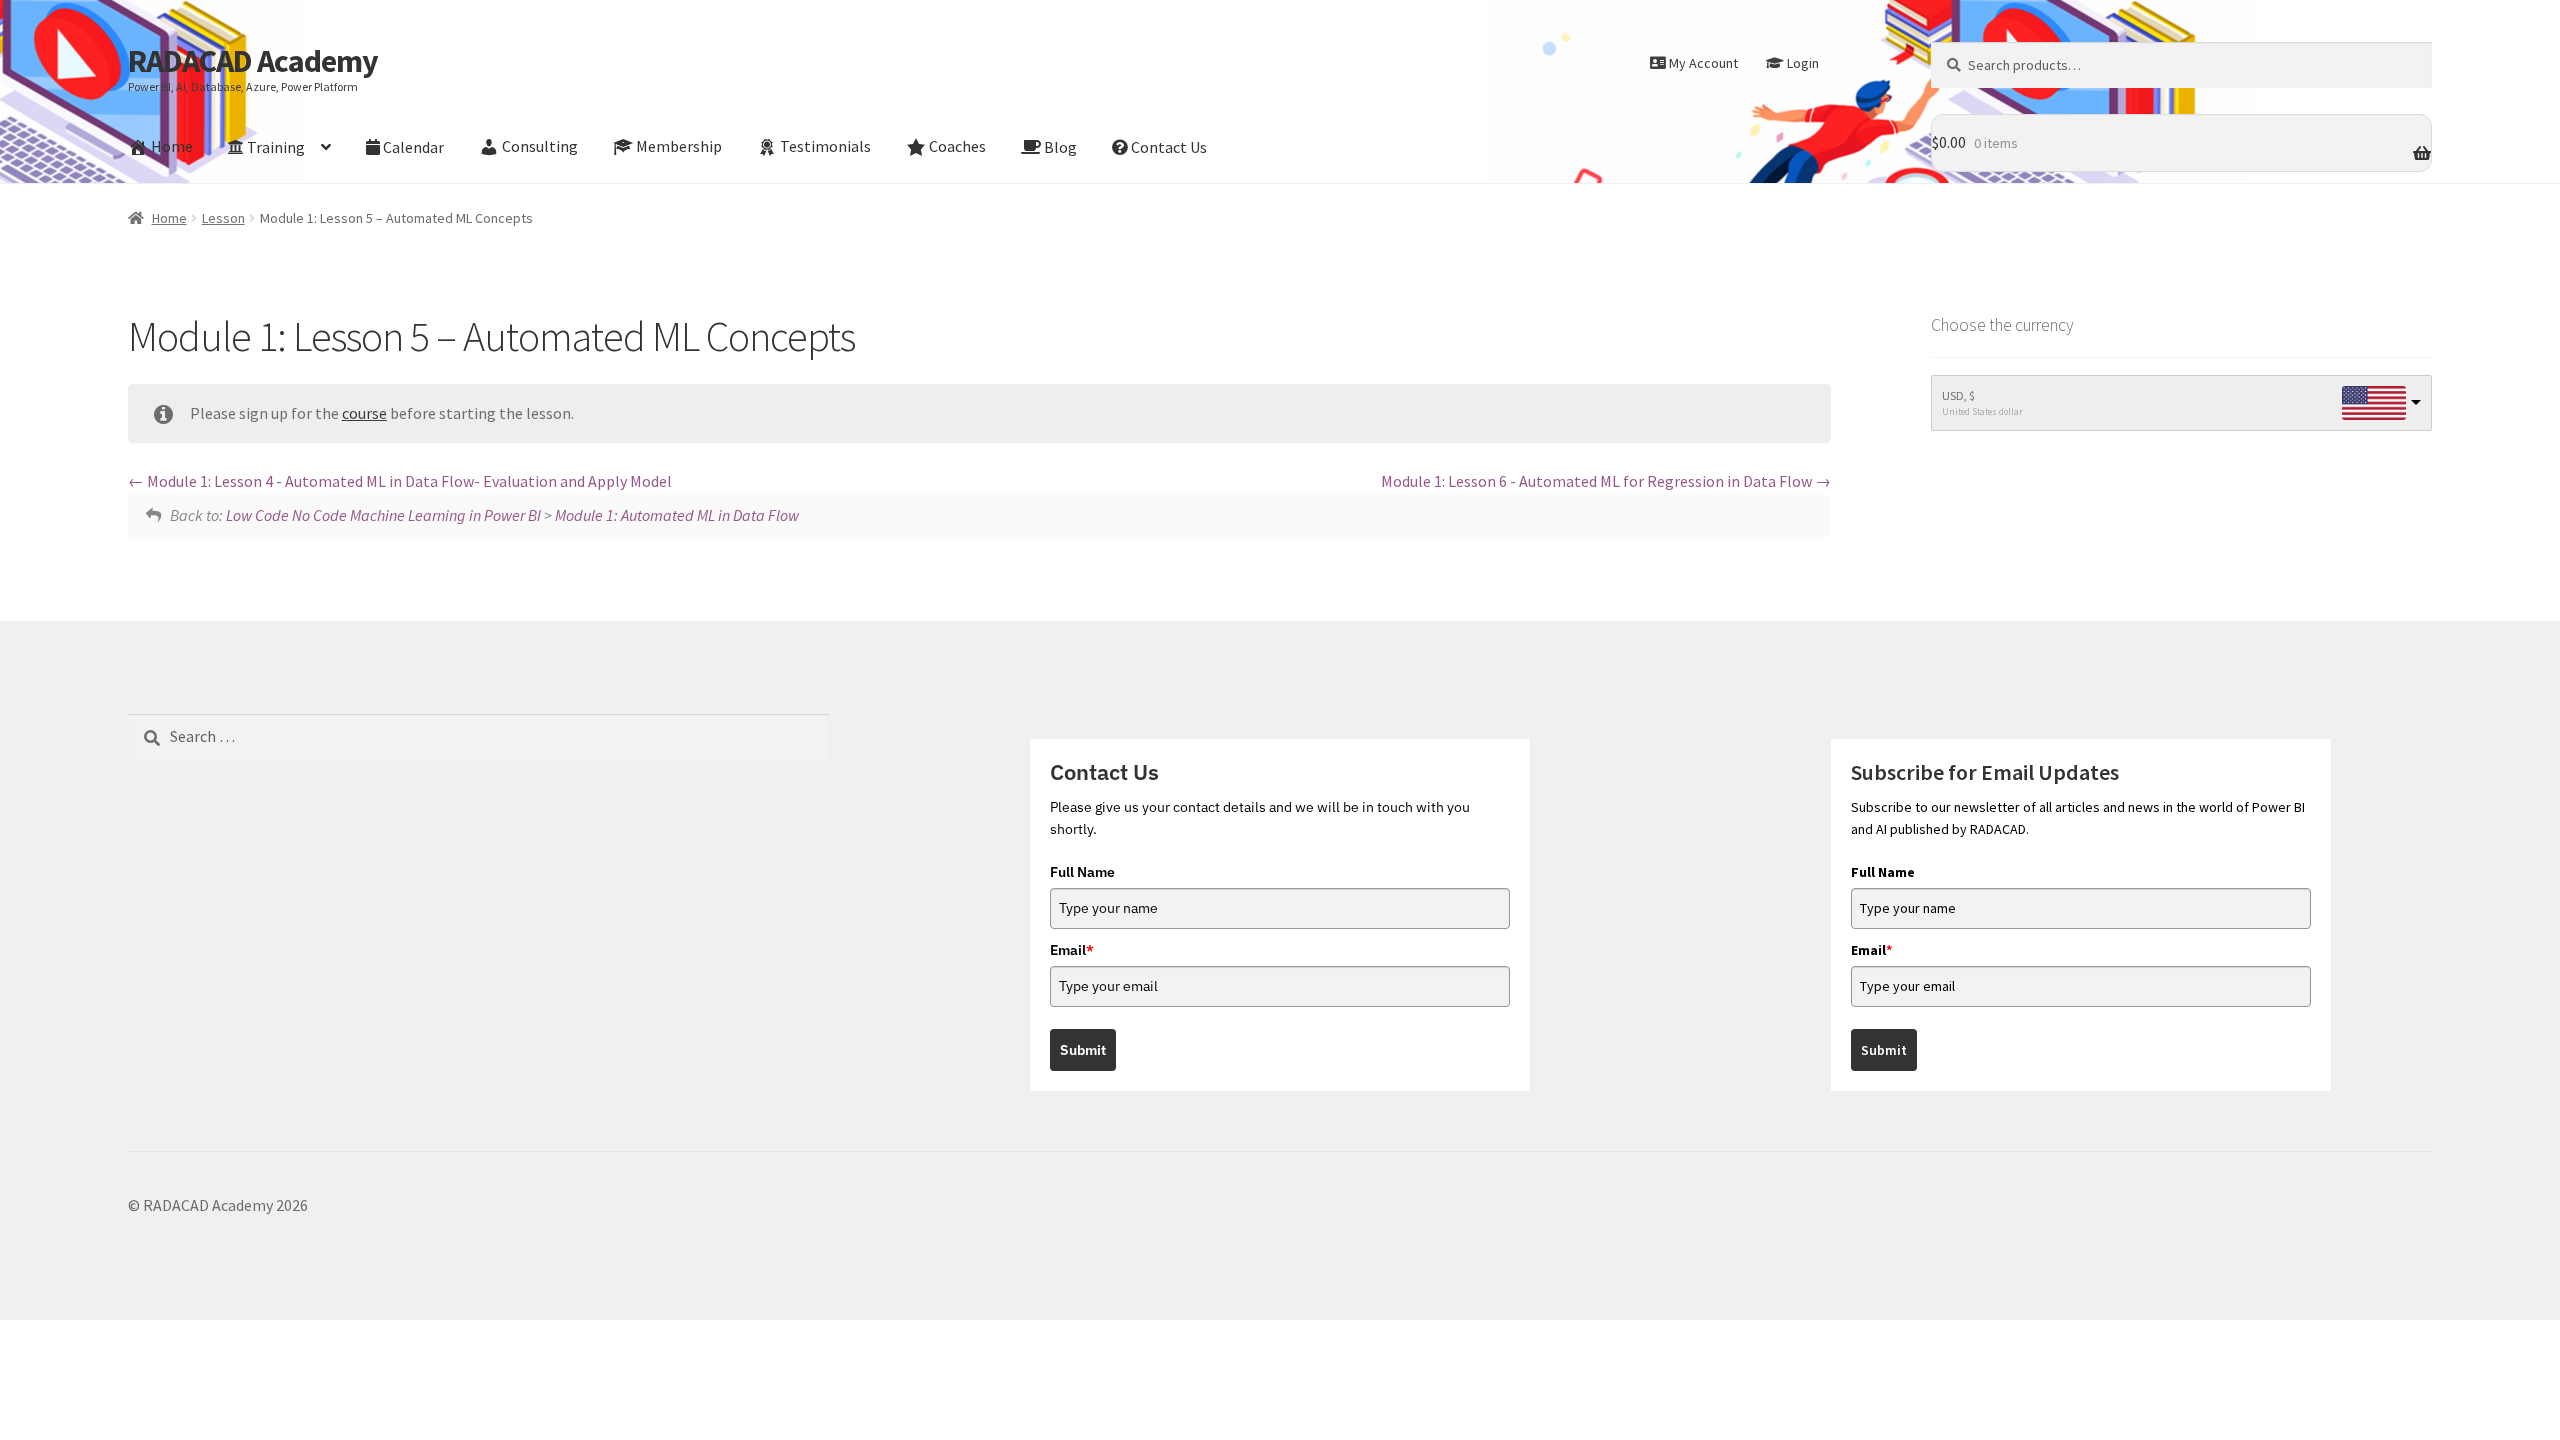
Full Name (1082, 872)
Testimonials (825, 147)
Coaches (957, 147)
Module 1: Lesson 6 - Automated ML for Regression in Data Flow (1598, 481)
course (364, 413)
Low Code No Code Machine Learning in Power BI (383, 515)
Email (1072, 950)
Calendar (413, 147)
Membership (679, 147)
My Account (1703, 63)
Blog (1060, 147)
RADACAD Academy (253, 61)
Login (1803, 63)
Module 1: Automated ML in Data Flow (677, 515)
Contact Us (1169, 147)
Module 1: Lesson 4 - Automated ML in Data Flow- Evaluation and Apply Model (408, 481)
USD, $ (1958, 395)
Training (276, 147)
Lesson (223, 218)
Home (172, 147)
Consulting (540, 147)
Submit (1083, 1050)
